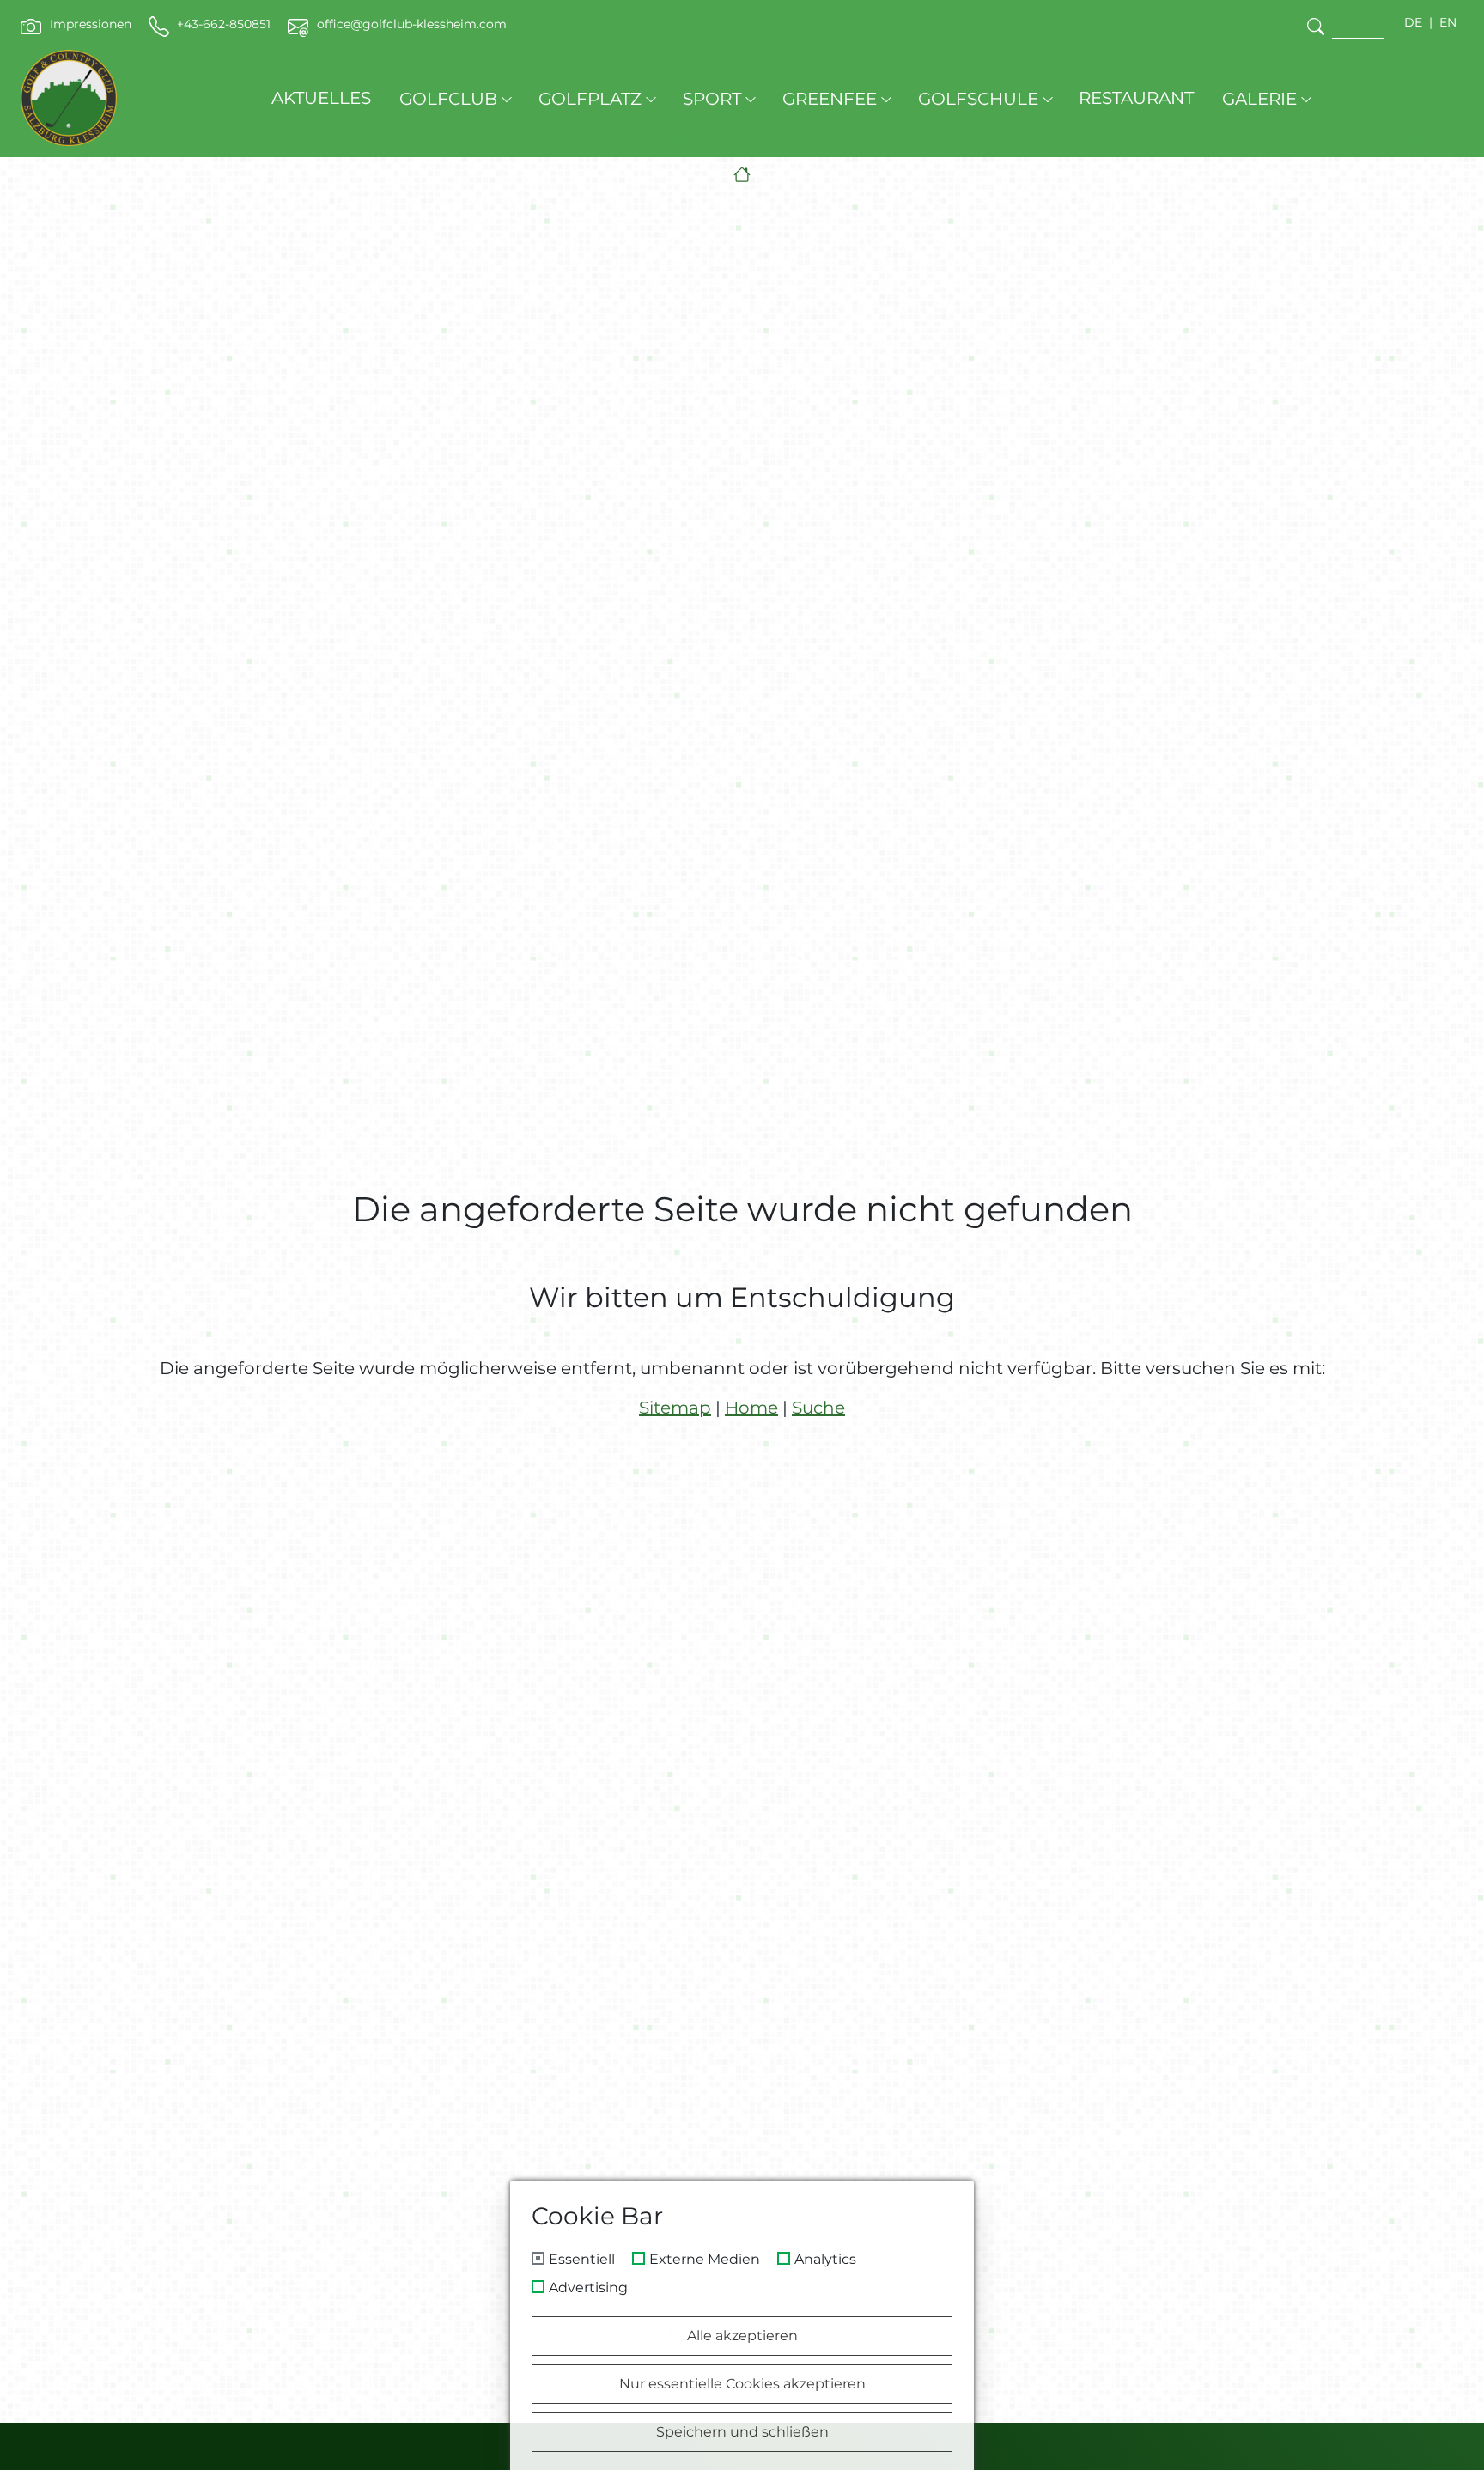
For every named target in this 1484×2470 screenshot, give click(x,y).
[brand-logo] (69, 98)
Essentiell (582, 2260)
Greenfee (830, 99)
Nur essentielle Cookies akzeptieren (742, 2384)
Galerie (1259, 99)
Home (751, 1408)
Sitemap (675, 1408)
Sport (712, 99)
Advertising (588, 2288)
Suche (818, 1408)
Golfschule (978, 99)
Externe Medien (705, 2260)
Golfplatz (590, 99)
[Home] (742, 175)
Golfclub (448, 99)
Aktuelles (321, 98)
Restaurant (1136, 98)
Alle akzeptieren (742, 2336)
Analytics (825, 2260)
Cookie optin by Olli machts (900, 2464)
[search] (1316, 26)
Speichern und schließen (742, 2432)
